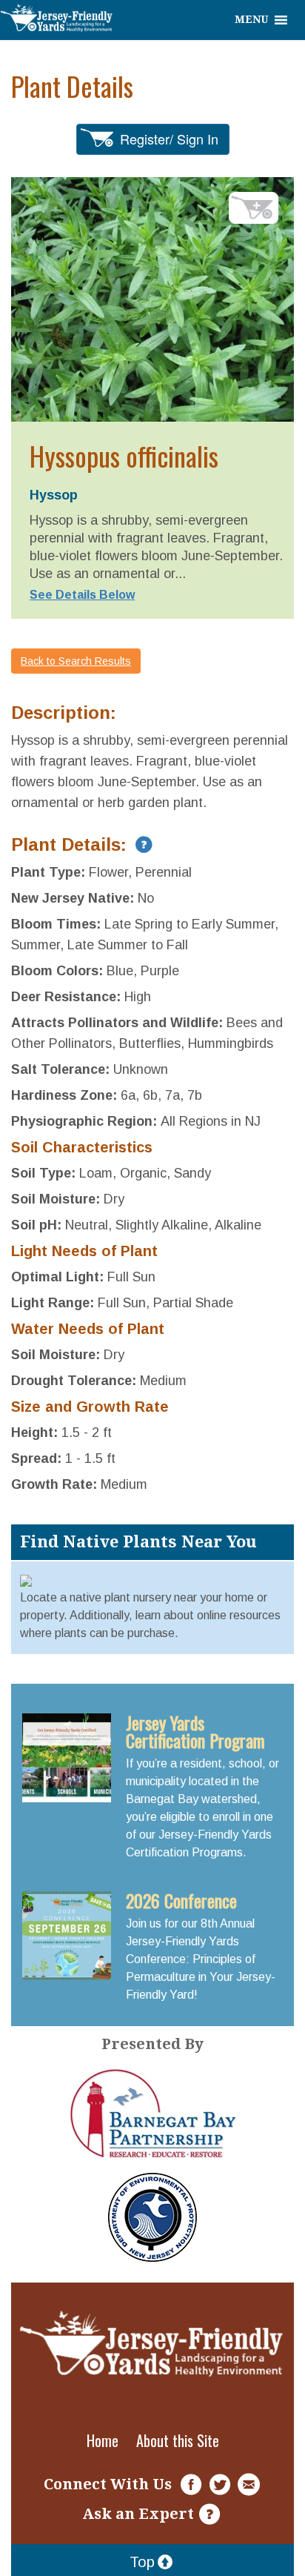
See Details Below (82, 595)
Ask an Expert (138, 2514)
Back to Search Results (76, 661)
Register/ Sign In (169, 139)
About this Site (178, 2440)
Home (103, 2440)
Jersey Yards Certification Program (195, 1731)
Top (142, 2562)
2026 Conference (181, 1900)
